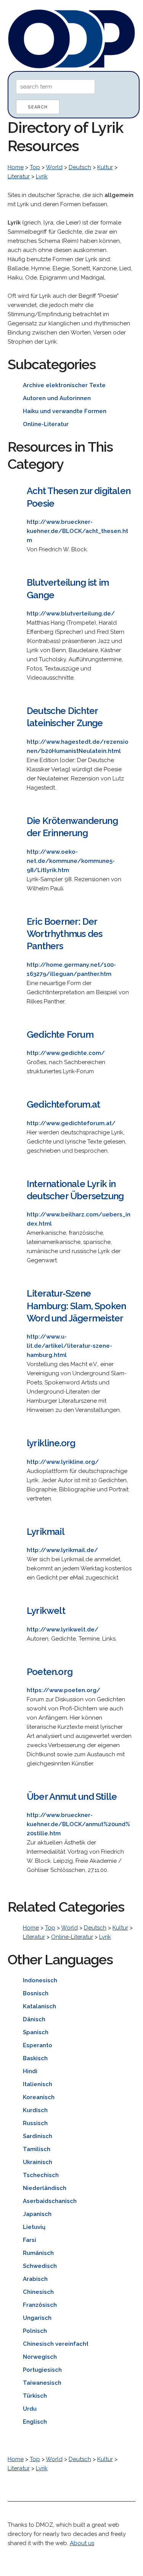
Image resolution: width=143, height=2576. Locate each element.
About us (82, 2543)
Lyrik (42, 176)
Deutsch (80, 167)
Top (35, 167)
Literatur (19, 176)
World (54, 167)
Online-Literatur (72, 1937)
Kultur (105, 167)
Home (16, 167)
